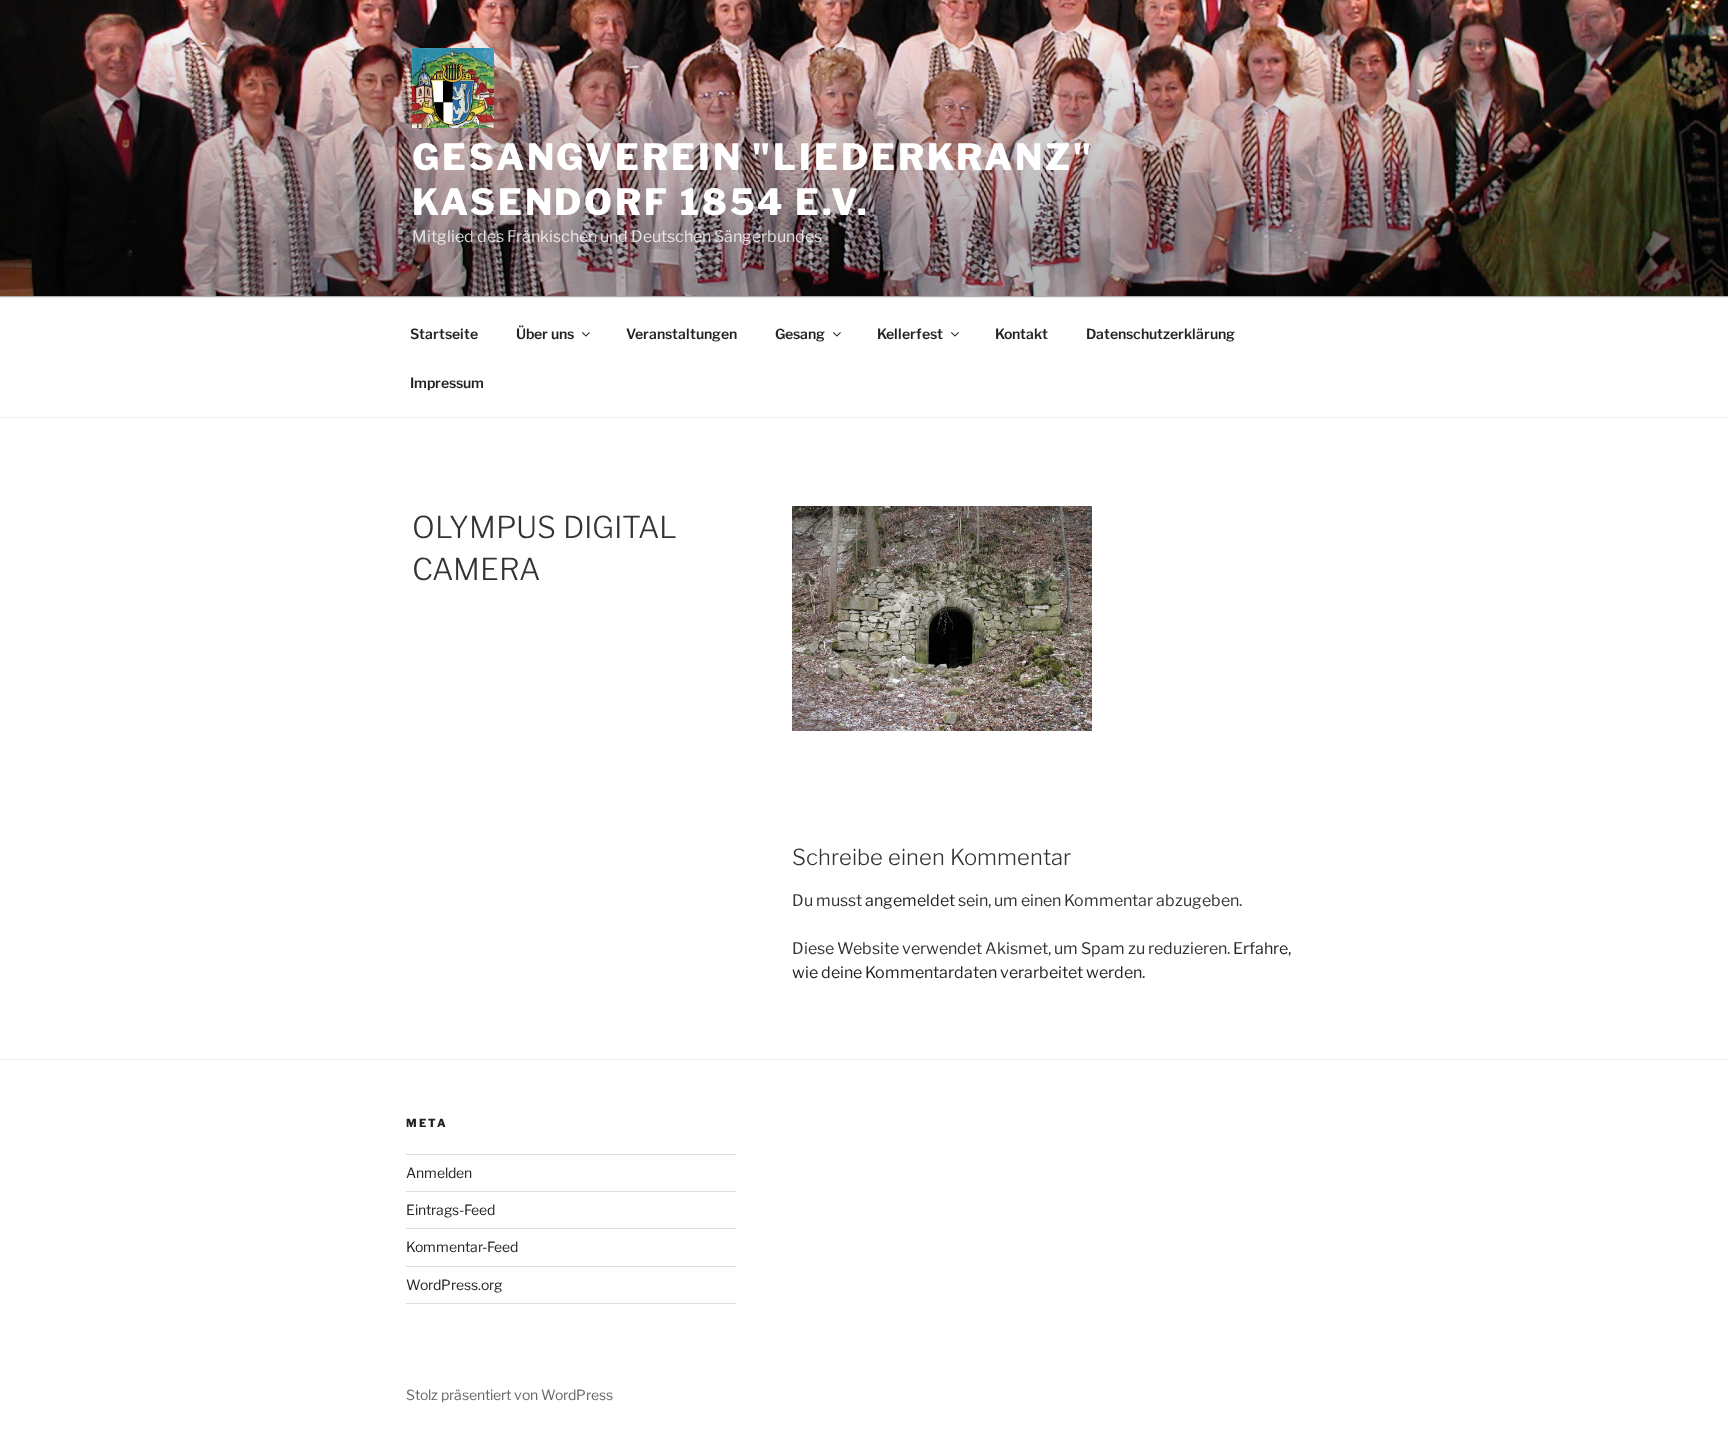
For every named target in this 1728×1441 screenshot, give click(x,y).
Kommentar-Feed (462, 1246)
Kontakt (1021, 333)
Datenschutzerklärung (1160, 333)
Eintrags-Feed (450, 1209)
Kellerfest (910, 333)
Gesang (800, 333)
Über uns (545, 333)
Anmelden (439, 1172)
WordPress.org (454, 1284)
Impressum (447, 382)
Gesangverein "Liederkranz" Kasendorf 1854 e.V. (753, 179)
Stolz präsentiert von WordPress (509, 1394)
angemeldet (910, 900)
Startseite (444, 333)
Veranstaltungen (681, 333)
